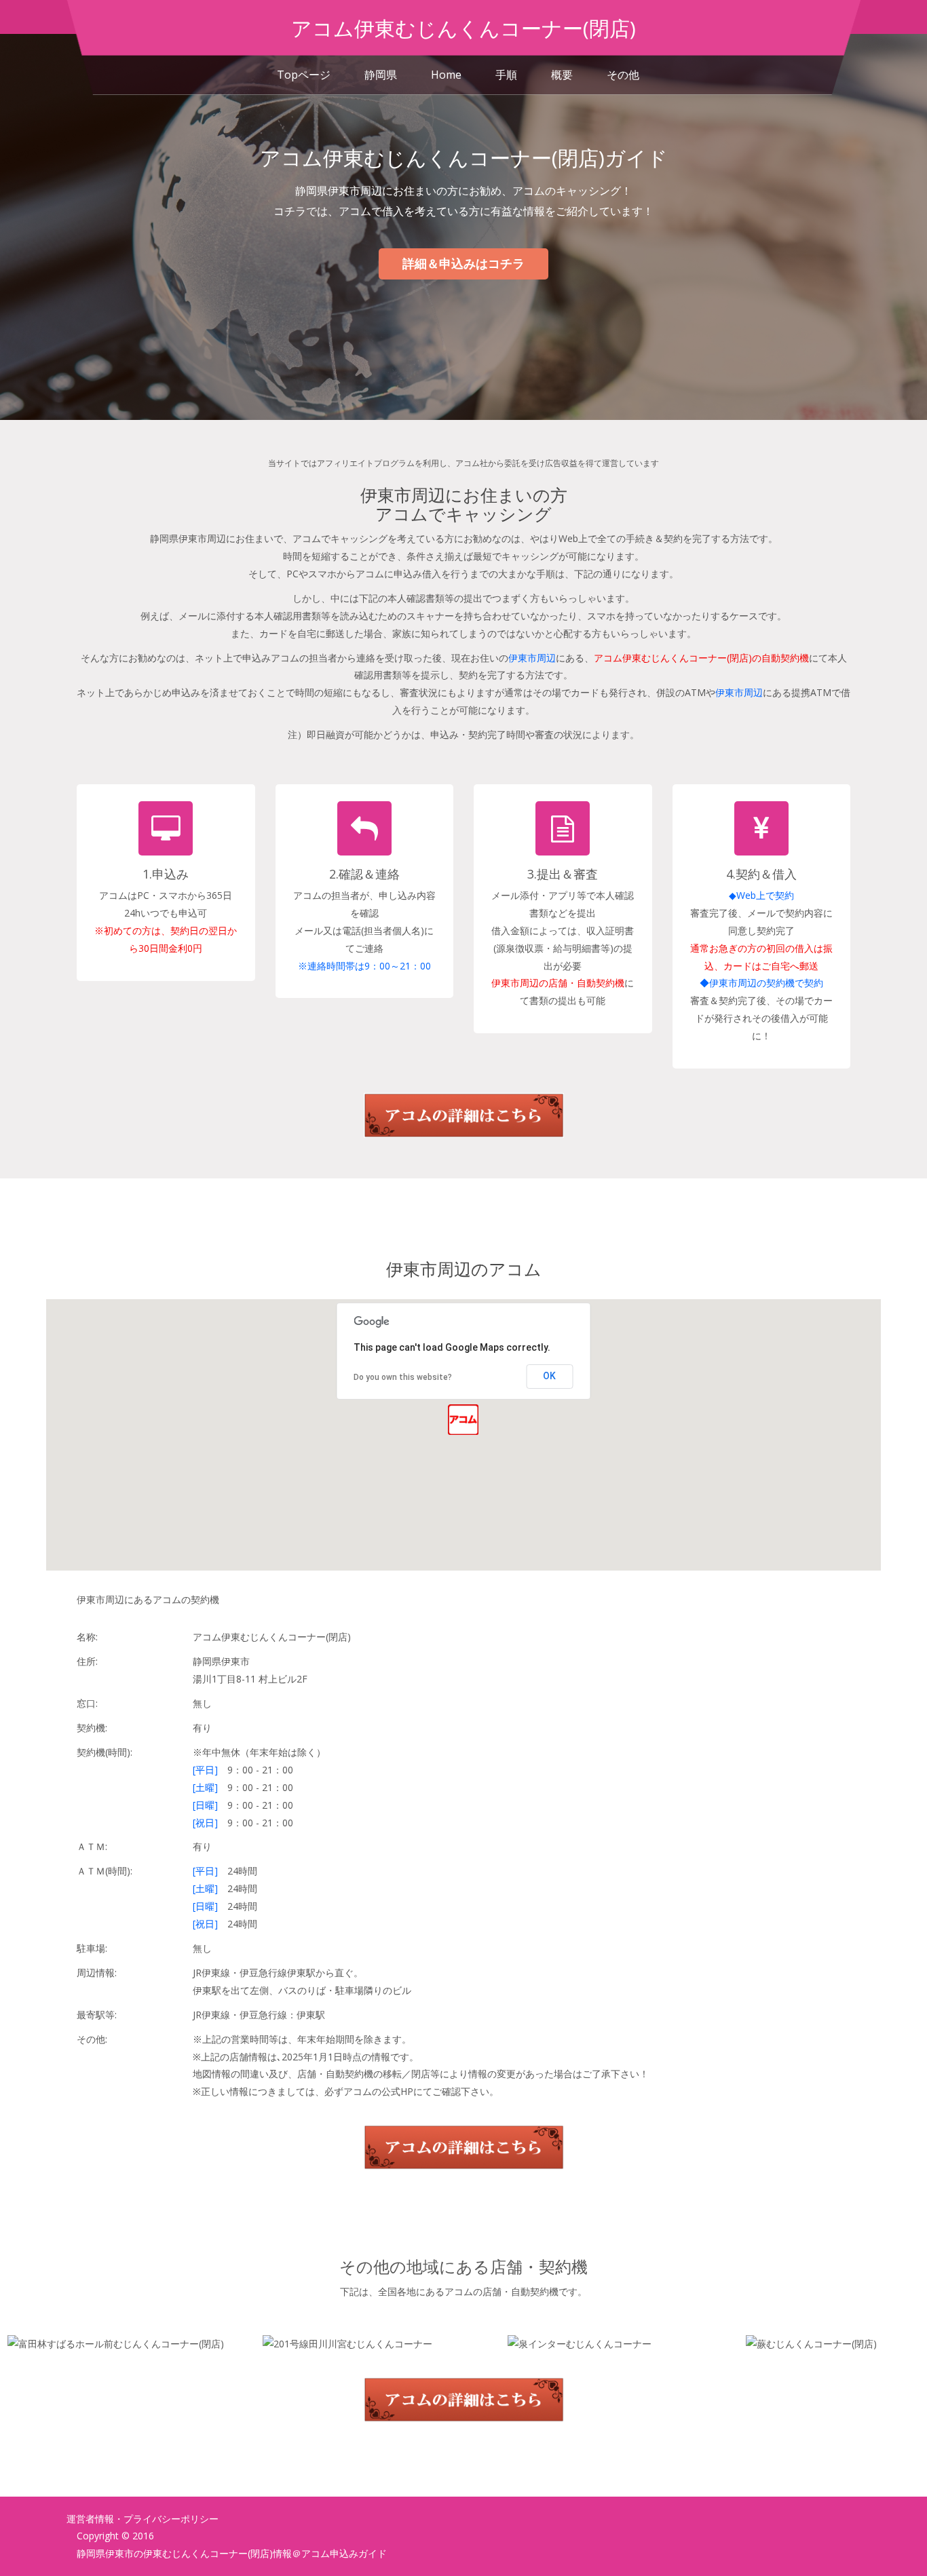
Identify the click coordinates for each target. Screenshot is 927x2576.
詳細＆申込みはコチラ (463, 263)
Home (446, 75)
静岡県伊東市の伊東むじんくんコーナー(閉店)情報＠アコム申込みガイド (232, 2553)
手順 (506, 75)
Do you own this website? (403, 1377)
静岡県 (381, 75)
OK (549, 1376)
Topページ (304, 75)
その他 (623, 75)
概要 (562, 75)
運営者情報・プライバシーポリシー (143, 2519)
